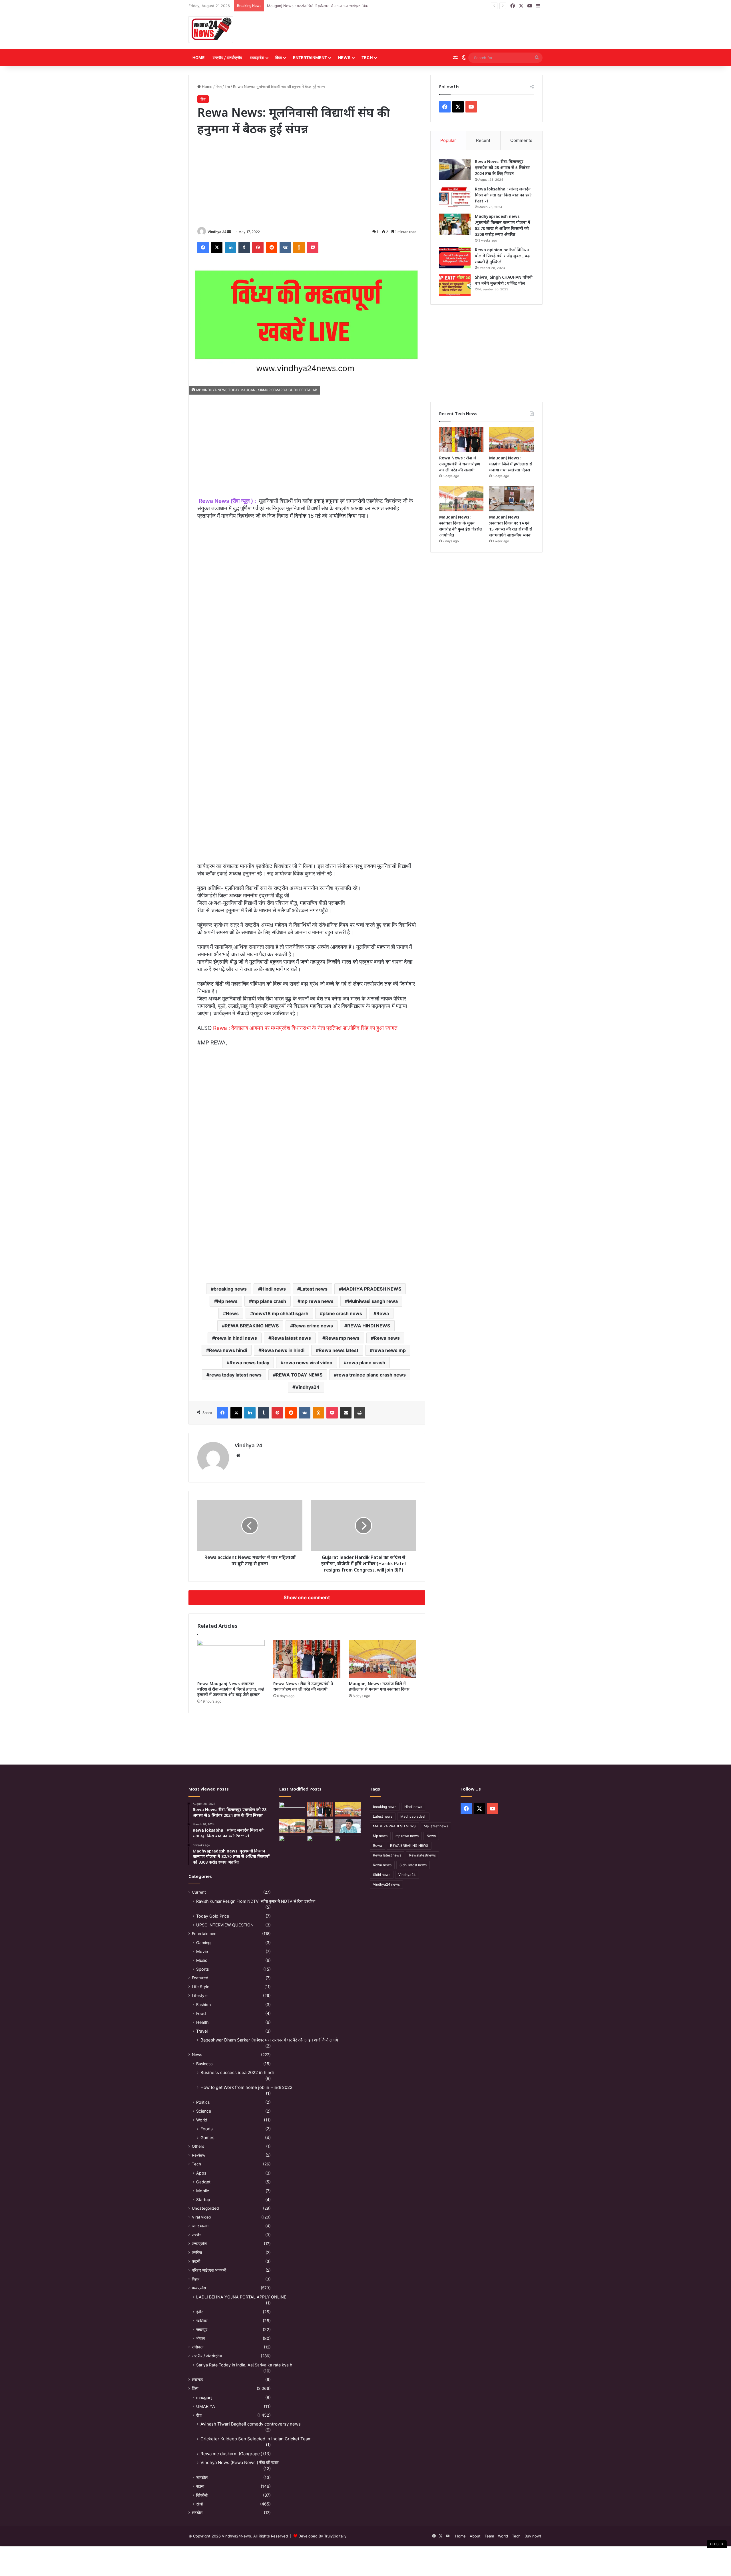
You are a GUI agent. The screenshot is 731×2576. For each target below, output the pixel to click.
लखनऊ (197, 2380)
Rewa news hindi (228, 1350)
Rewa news (387, 1338)
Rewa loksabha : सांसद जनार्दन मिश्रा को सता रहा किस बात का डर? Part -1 (503, 195)
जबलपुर (202, 2329)
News (344, 58)
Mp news (227, 1301)
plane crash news (342, 1313)
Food (201, 2013)
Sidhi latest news (413, 1865)
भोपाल (200, 2338)
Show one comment (307, 1598)
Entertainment (310, 58)
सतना (200, 2486)
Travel (202, 2031)
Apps (201, 2173)
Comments (521, 140)
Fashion (203, 2005)
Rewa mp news (342, 1338)
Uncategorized (205, 2208)
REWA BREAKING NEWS (252, 1326)
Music (202, 1960)
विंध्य (279, 58)
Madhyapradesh (413, 1816)
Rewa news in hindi (283, 1350)
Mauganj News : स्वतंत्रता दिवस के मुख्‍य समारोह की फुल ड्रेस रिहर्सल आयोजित (324, 6)
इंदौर (199, 2312)
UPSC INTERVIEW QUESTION (225, 1925)
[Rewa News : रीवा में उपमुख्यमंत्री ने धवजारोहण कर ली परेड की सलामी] (307, 1659)
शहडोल (197, 2513)
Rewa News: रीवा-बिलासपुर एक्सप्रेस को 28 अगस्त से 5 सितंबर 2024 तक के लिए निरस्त (502, 167)
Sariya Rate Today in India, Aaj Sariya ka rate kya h (244, 2365)
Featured (200, 1978)
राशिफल (198, 2347)
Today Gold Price (213, 1916)
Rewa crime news (313, 1326)
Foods (207, 2129)
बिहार (196, 2279)
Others (198, 2146)
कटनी (196, 2261)
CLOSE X (717, 2544)
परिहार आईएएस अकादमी (209, 2270)
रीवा (227, 87)
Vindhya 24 (217, 232)
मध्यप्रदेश (257, 58)
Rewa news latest (339, 1350)
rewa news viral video (308, 1363)
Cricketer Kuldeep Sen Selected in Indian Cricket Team (256, 2439)
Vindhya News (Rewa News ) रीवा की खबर (240, 2463)
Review (199, 2155)
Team (489, 2536)
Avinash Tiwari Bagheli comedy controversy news (251, 2424)
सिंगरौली (202, 2495)
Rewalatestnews (422, 1855)
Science (204, 2111)
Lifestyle (200, 1996)
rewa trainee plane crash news (371, 1375)
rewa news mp (389, 1350)
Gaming (203, 1943)
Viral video (201, 2217)
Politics (203, 2102)
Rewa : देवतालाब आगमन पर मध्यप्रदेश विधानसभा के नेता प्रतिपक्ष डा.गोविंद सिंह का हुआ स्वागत (305, 1028)
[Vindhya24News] (211, 29)
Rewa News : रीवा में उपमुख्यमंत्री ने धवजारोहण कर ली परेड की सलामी (303, 1686)
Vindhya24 (307, 1387)
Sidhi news (382, 1875)
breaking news (230, 1289)
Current (199, 1892)
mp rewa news (317, 1301)
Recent (483, 140)
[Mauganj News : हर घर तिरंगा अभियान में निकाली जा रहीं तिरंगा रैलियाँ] (348, 1826)
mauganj (204, 2397)
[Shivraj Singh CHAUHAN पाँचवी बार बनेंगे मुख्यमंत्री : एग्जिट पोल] (455, 285)
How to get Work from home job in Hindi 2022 (246, 2087)
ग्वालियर (202, 2321)
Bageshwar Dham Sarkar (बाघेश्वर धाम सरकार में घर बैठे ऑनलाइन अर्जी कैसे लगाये (269, 2040)
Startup (203, 2200)
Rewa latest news (291, 1338)
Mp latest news (436, 1826)
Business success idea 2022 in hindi (237, 2072)
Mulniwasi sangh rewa (373, 1301)
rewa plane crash (366, 1363)
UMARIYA (206, 2406)
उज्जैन (197, 2235)
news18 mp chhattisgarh (281, 1313)
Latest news (314, 1289)
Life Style (201, 1987)
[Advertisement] (426, 31)
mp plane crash (269, 1301)
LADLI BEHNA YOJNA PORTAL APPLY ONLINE (241, 2297)
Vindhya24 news (386, 1884)
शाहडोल (202, 2477)
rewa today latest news (235, 1375)
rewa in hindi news (236, 1338)
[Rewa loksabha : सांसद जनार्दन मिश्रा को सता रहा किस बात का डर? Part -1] (455, 197)
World (202, 2120)
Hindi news (273, 1289)
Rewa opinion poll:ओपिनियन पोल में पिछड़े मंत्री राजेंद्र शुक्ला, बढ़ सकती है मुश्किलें (502, 256)
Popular (448, 140)
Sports (202, 1969)
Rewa (383, 1313)
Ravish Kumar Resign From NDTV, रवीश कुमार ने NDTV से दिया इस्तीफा (256, 1901)
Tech (367, 58)
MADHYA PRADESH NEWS (371, 1289)
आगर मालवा (200, 2226)
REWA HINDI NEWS (369, 1326)
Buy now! (533, 2536)
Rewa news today (249, 1363)
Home (199, 58)
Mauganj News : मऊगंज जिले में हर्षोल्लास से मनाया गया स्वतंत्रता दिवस (379, 1686)
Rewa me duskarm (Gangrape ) (231, 2454)
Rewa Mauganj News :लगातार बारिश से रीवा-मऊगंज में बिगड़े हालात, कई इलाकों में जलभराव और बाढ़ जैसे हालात (231, 1689)
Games (207, 2138)
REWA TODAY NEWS (299, 1375)
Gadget (203, 2182)
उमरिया (197, 2253)
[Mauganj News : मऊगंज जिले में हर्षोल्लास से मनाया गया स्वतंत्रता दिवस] (383, 1659)
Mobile (203, 2191)
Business (204, 2064)
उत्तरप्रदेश (199, 2244)
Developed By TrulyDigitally (322, 2536)
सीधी (199, 2504)
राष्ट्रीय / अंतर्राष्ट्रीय (227, 58)
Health (202, 2022)
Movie (202, 1951)
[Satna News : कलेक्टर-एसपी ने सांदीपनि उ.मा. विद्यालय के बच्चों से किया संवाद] (348, 1843)
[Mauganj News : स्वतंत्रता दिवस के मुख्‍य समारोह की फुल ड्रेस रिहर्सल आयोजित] (461, 499)
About (475, 2536)
